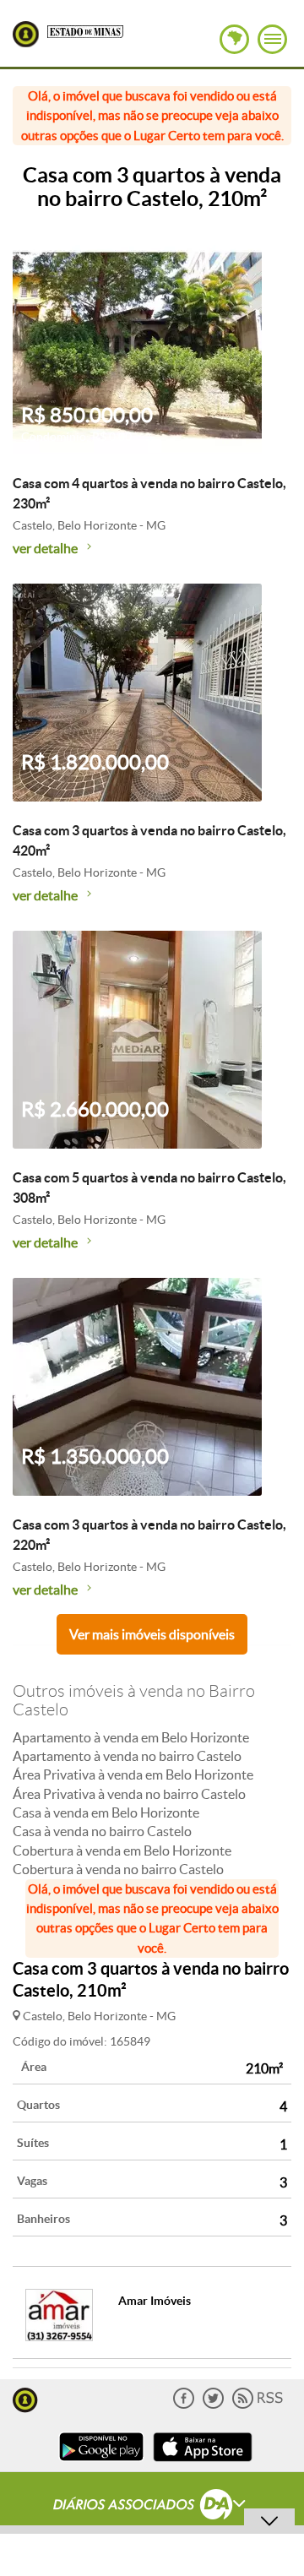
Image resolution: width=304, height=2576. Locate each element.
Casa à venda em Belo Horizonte (106, 1812)
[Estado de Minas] (85, 30)
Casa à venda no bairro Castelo (102, 1831)
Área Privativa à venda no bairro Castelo (129, 1794)
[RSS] (258, 2405)
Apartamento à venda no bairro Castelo (127, 1756)
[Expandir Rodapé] (152, 2507)
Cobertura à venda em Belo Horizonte (122, 1850)
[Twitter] (213, 2405)
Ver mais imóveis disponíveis (152, 1634)
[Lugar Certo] (25, 2398)
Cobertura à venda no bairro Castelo (118, 1869)
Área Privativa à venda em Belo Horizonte (133, 1774)
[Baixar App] (101, 2463)
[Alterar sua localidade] (234, 39)
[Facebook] (184, 2405)
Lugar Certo (26, 34)
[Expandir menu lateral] (272, 39)
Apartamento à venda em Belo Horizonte (131, 1737)
